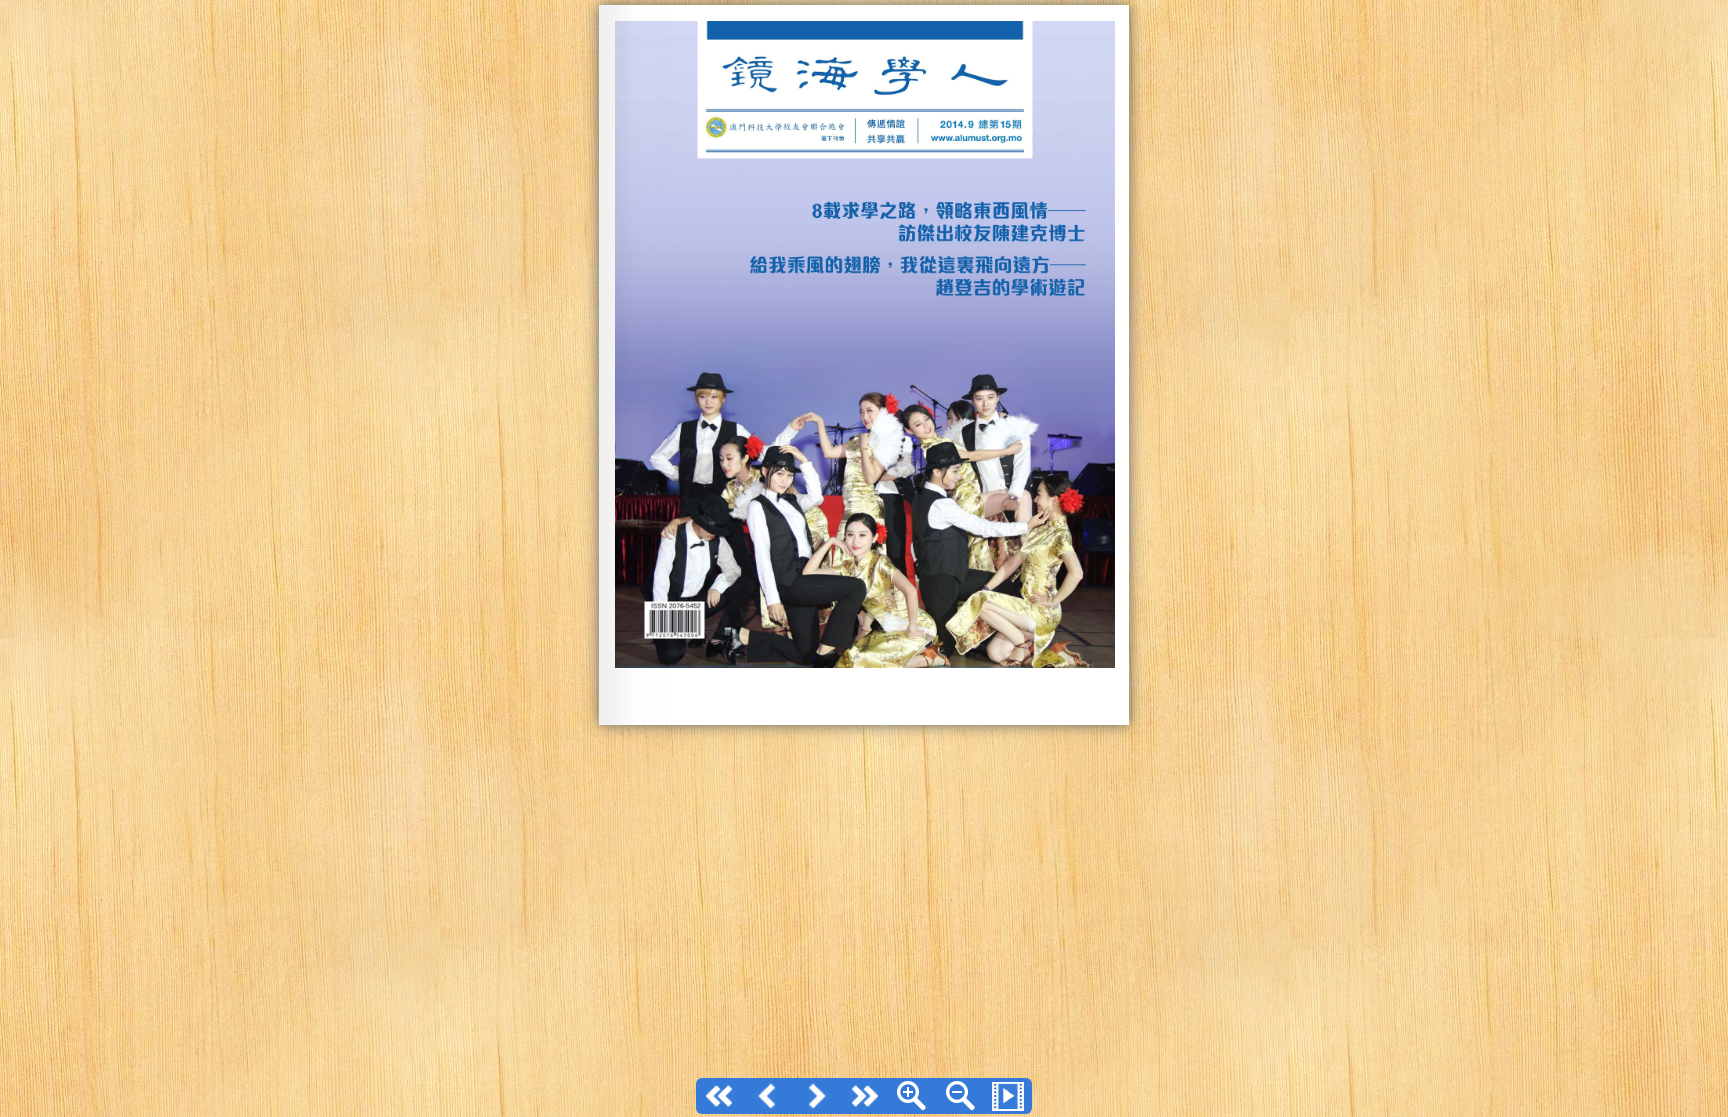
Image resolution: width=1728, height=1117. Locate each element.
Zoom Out (960, 1096)
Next (816, 1096)
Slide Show (1008, 1096)
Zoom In (912, 1096)
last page (864, 1096)
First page (720, 1096)
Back (768, 1096)
